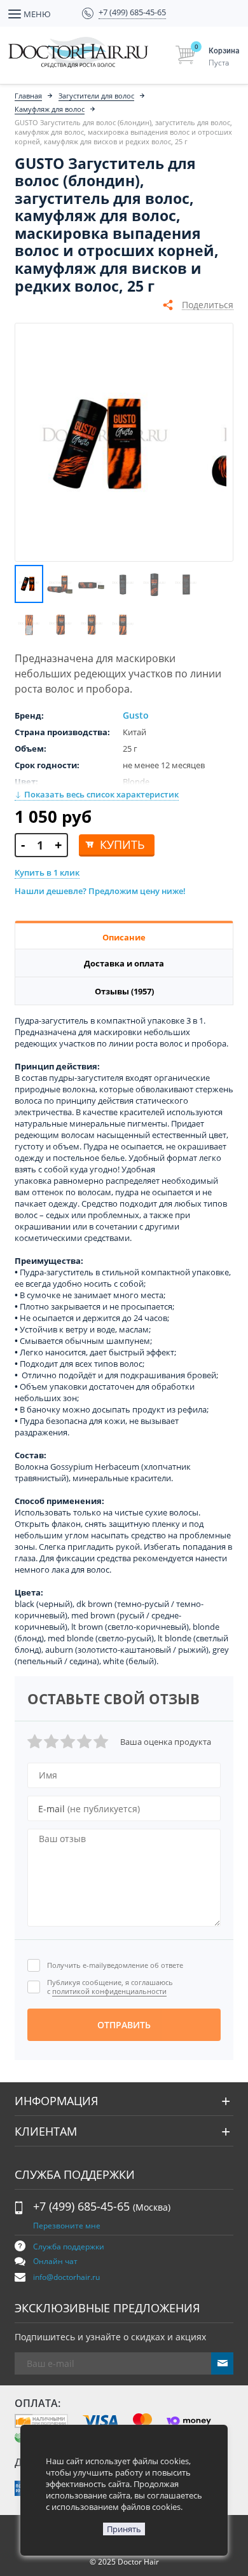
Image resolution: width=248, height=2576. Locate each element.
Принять (124, 2529)
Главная (28, 96)
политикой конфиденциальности (109, 1991)
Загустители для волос (96, 96)
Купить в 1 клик (47, 872)
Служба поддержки (69, 2247)
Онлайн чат (55, 2261)
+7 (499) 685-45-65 (102, 2206)
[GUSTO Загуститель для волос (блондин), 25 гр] (106, 442)
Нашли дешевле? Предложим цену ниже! (100, 891)
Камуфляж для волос (50, 109)
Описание (124, 937)
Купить (122, 844)
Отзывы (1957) (124, 991)
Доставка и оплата (124, 963)
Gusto (136, 715)
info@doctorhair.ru (66, 2277)
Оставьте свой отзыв (114, 1698)
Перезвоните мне (67, 2226)
